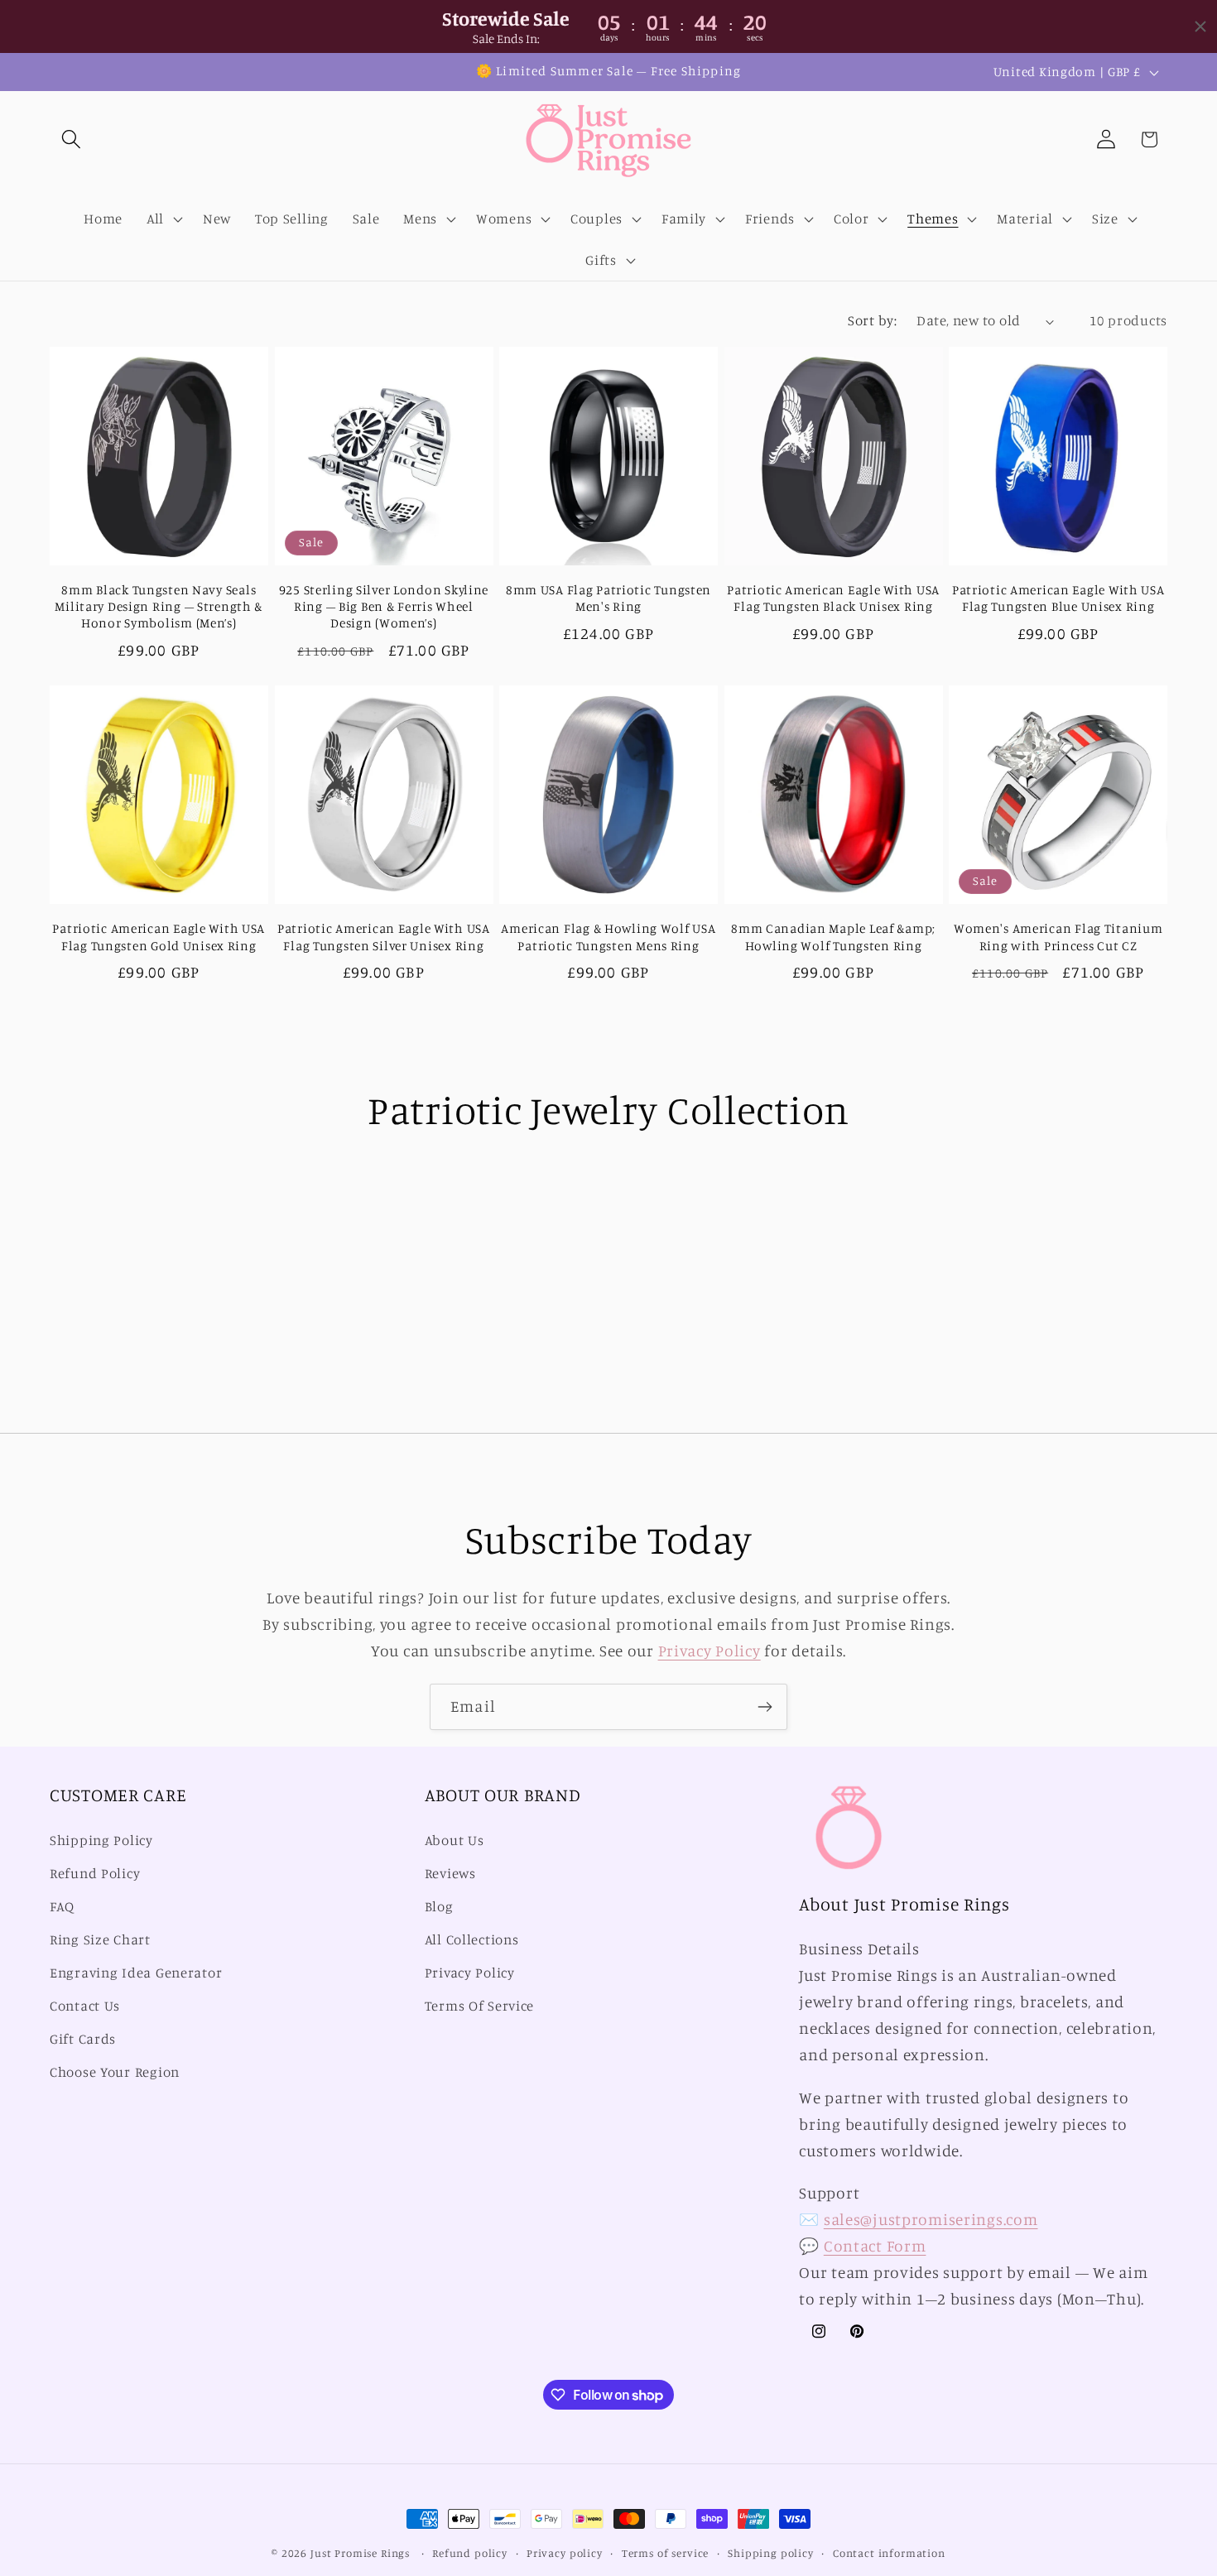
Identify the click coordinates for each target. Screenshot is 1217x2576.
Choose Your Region (115, 2072)
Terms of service (665, 2553)
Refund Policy (95, 1874)
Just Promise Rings (360, 2553)
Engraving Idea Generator (136, 1973)
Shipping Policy (101, 1841)
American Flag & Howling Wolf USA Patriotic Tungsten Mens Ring (608, 937)
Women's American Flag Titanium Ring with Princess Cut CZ (1058, 937)
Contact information (889, 2553)
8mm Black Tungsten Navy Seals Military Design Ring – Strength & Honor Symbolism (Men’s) (159, 607)
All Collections (472, 1939)
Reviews (450, 1874)
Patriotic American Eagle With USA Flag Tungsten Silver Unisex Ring (384, 937)
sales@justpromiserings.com (931, 2219)
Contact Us (85, 2006)
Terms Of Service (480, 2006)
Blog (439, 1907)
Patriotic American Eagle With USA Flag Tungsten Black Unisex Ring (833, 598)
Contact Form (875, 2246)
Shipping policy (771, 2553)
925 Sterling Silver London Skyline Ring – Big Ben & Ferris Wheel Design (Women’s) (384, 607)
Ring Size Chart (100, 1939)
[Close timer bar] (1200, 26)
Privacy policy (565, 2553)
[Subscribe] (765, 1707)
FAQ (62, 1907)
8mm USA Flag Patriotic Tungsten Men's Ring (608, 598)
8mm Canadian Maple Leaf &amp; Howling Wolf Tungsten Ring (833, 937)
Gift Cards (83, 2039)
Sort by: (872, 320)
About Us (455, 1841)
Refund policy (470, 2553)
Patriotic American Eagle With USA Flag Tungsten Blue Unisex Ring (1058, 598)
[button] (72, 139)
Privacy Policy (710, 1651)
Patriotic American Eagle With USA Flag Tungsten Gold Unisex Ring (159, 937)
